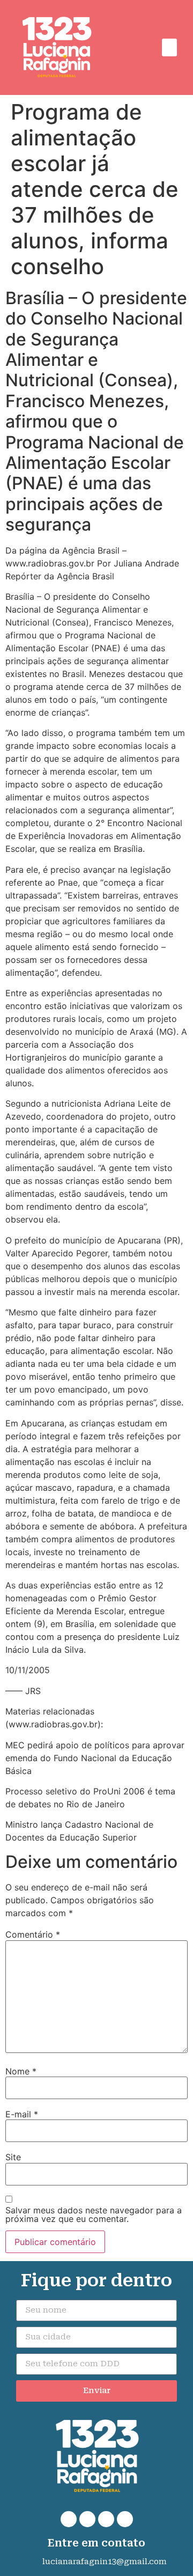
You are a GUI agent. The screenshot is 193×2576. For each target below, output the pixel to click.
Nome (21, 2071)
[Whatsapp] (69, 2519)
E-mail (22, 2114)
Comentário (33, 1934)
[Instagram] (106, 2519)
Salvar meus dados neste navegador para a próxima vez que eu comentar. (94, 2214)
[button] (169, 47)
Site (13, 2157)
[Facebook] (87, 2519)
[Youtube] (125, 2519)
